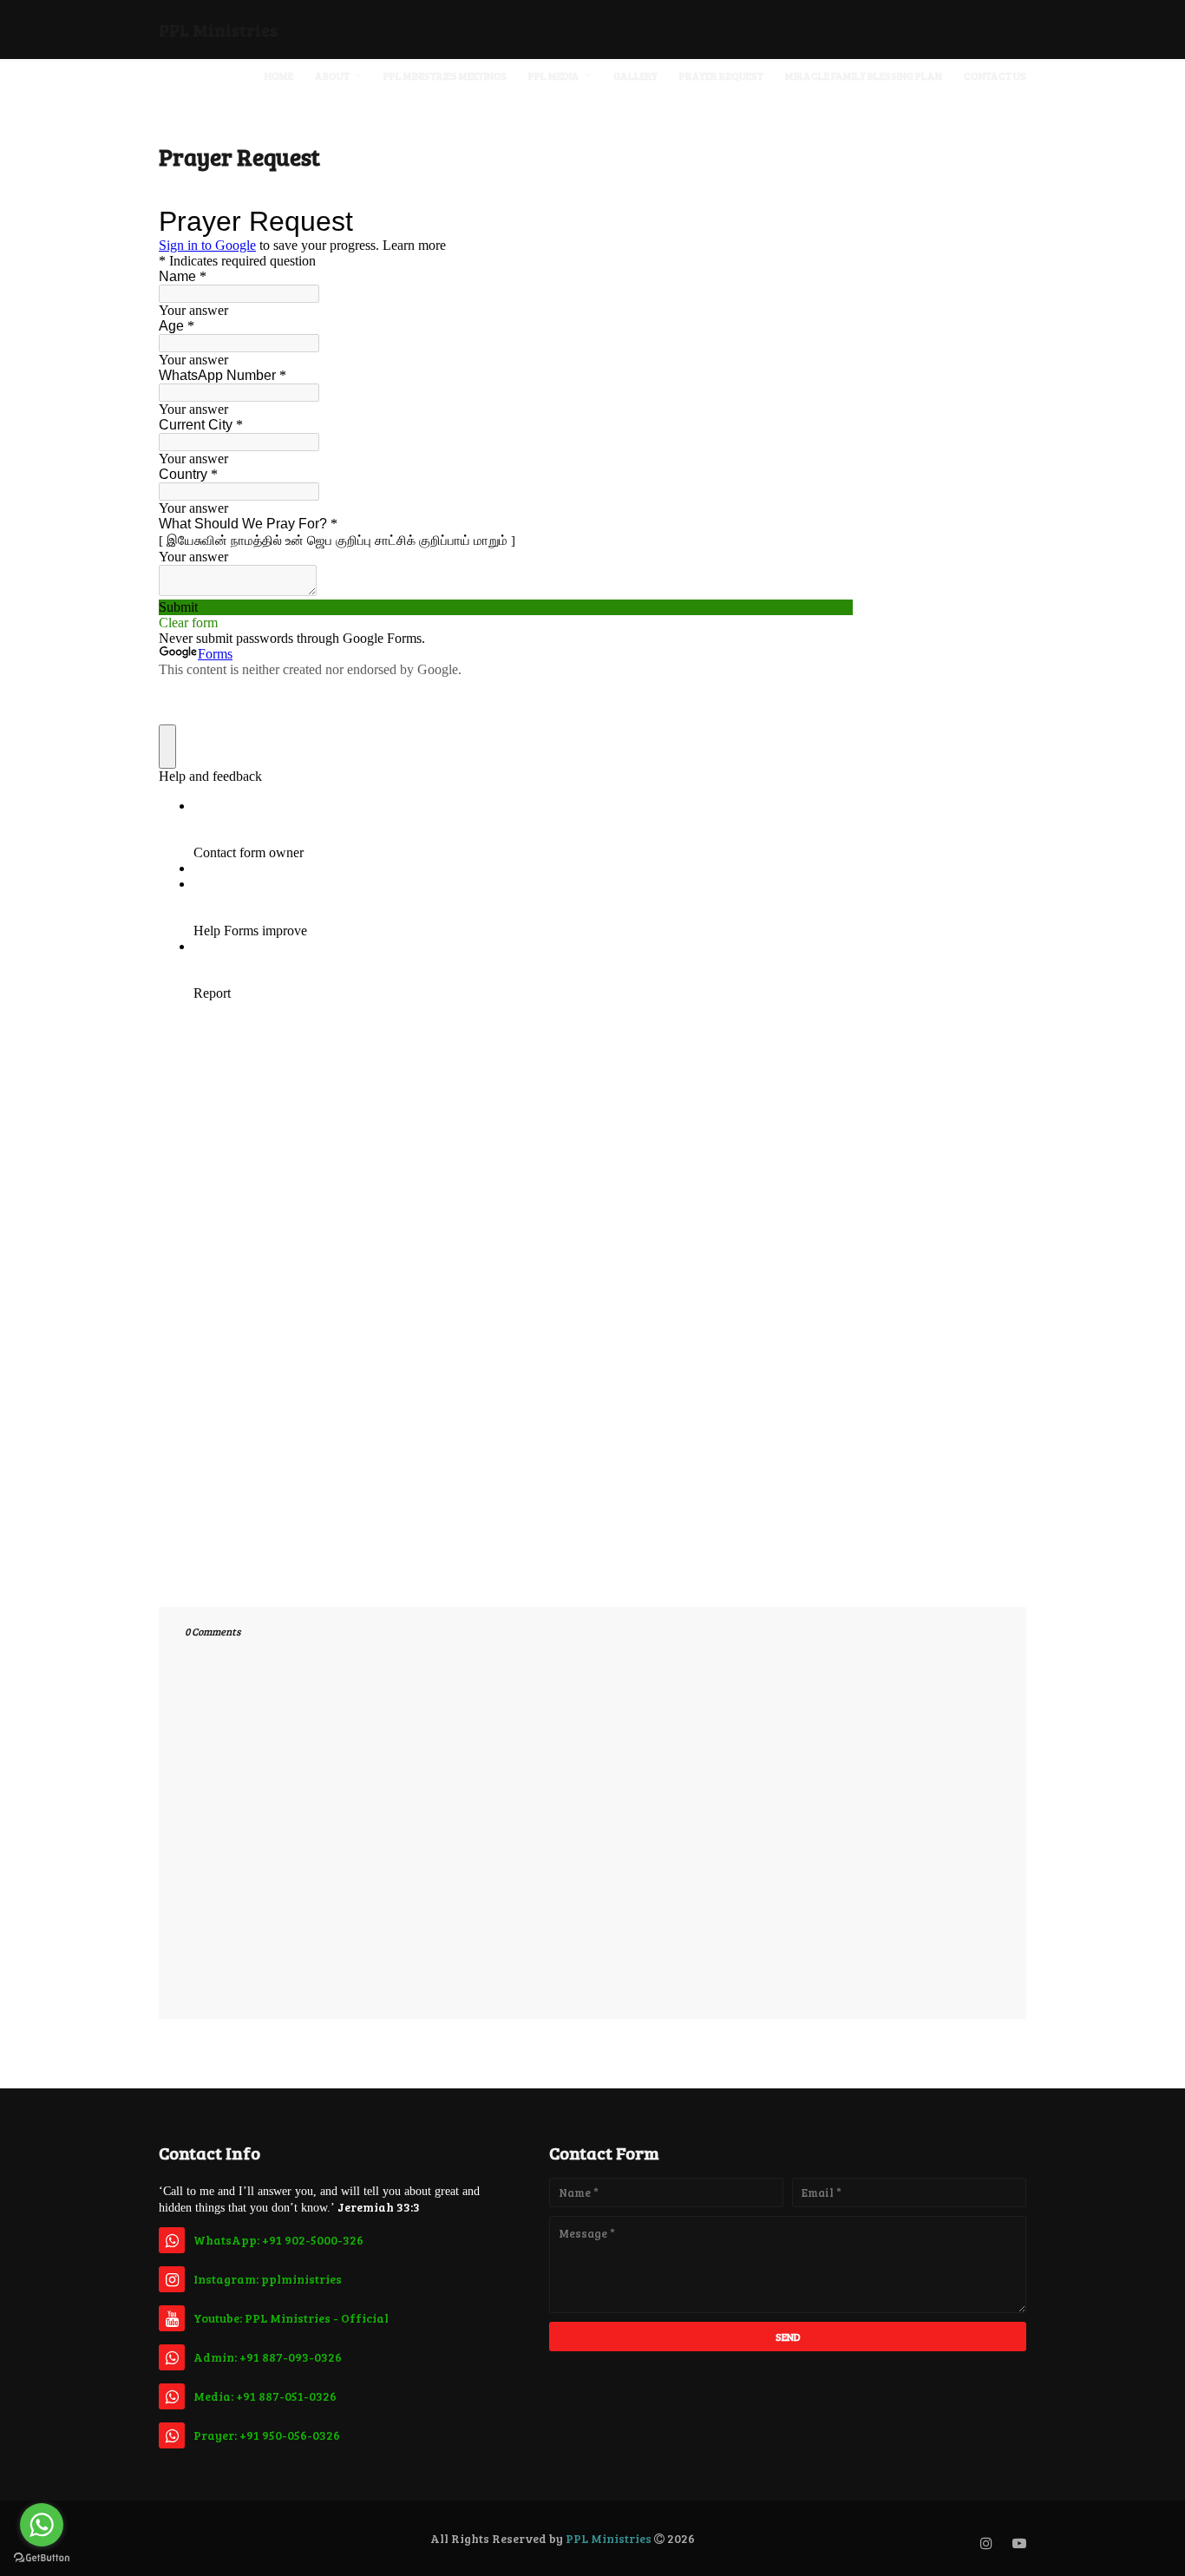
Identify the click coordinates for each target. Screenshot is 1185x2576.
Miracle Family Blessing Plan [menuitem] (864, 75)
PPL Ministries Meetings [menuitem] (445, 75)
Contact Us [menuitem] (995, 75)
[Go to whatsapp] (42, 2525)
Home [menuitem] (279, 75)
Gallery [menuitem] (635, 75)
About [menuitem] (332, 75)
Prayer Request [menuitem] (721, 75)
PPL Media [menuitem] (554, 75)
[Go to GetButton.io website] (42, 2558)
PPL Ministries (218, 29)
